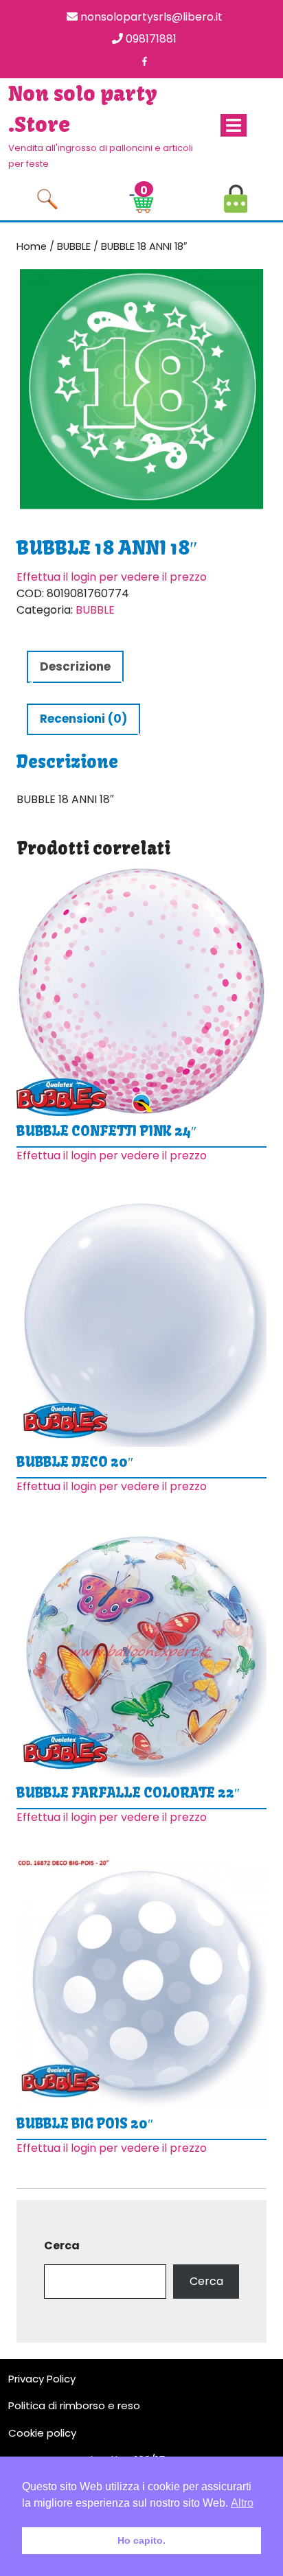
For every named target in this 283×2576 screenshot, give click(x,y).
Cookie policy (42, 2433)
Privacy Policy (42, 2379)
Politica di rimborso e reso (74, 2405)
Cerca (62, 2246)
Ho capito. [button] (141, 2540)
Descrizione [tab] (75, 666)
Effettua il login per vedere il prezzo (112, 577)
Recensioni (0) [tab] (83, 719)
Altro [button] (242, 2503)
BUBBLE (74, 246)
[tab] (234, 125)
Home (32, 246)
